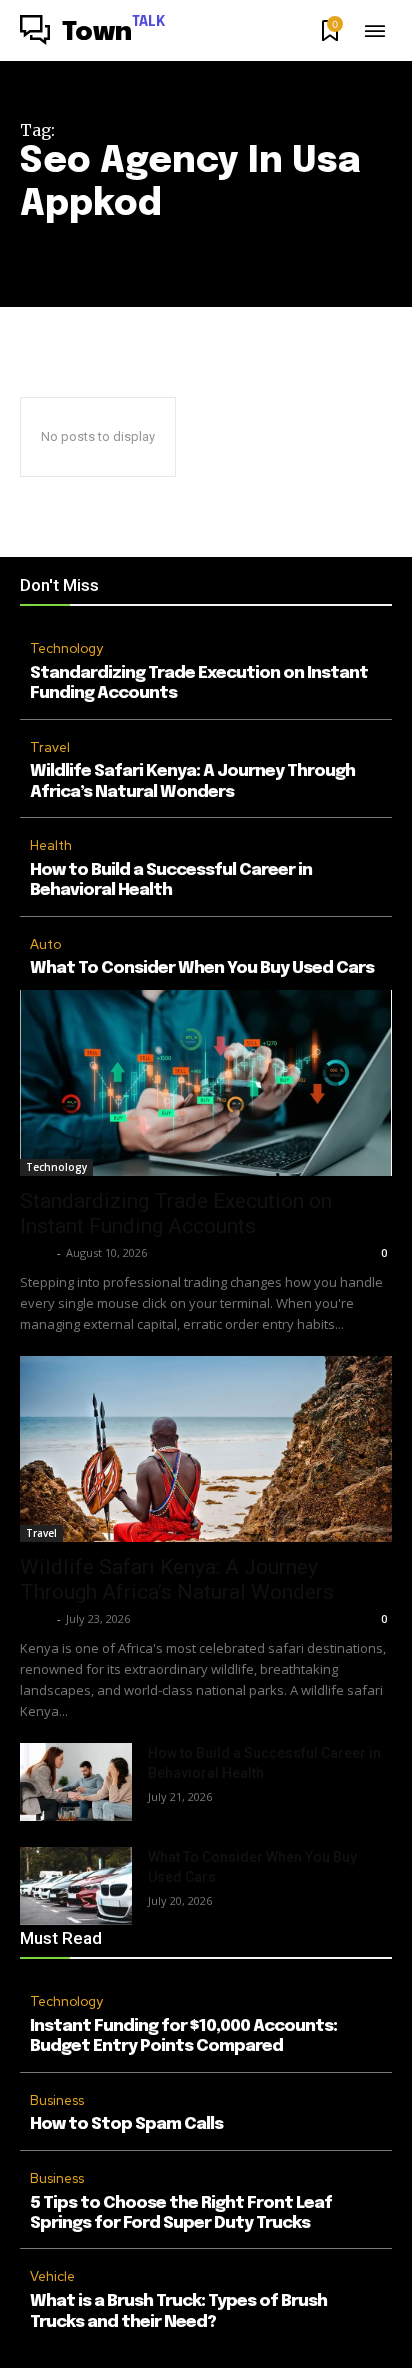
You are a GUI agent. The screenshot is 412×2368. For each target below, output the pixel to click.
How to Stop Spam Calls (126, 2124)
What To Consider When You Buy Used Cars (202, 968)
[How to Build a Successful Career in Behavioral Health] (76, 1782)
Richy (36, 1252)
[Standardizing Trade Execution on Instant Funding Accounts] (206, 1083)
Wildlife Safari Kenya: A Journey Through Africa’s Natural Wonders (177, 1579)
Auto (45, 944)
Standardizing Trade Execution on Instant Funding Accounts (176, 1213)
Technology (66, 648)
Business (57, 2100)
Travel (50, 747)
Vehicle (52, 2276)
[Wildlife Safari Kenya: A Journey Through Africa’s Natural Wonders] (206, 1449)
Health (51, 845)
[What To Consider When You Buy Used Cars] (76, 1886)
